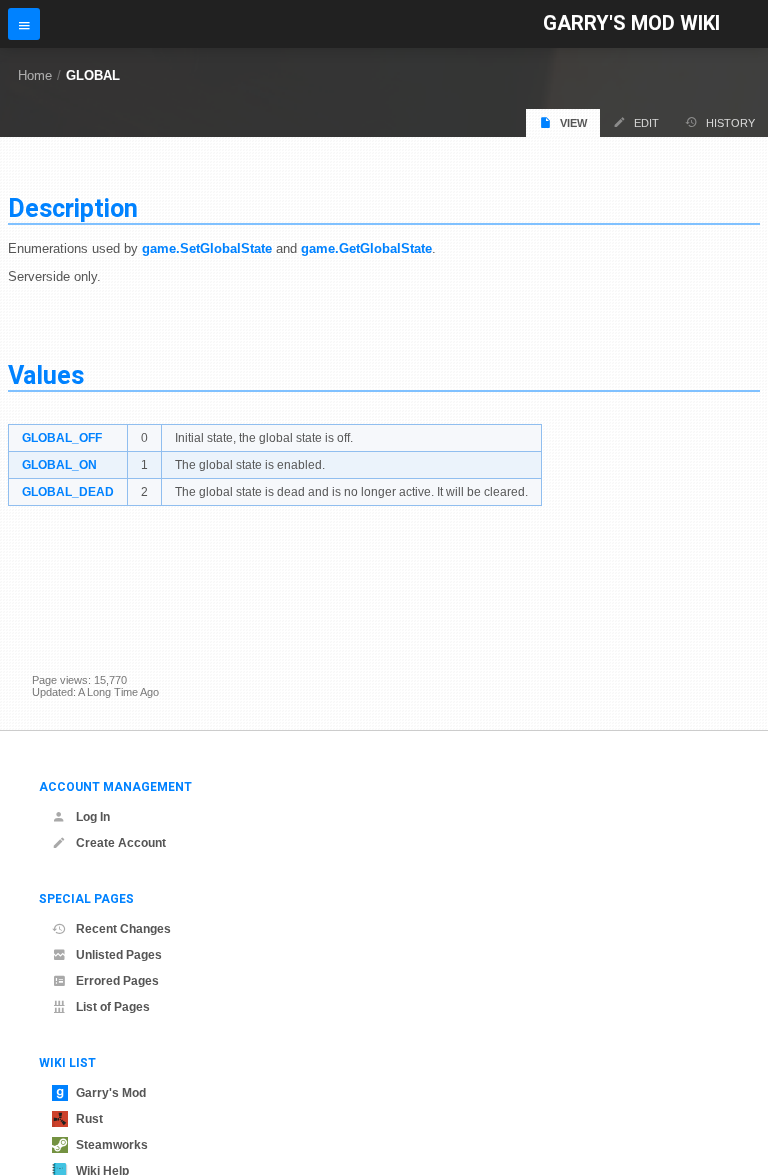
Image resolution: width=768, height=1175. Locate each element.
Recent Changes (123, 929)
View (573, 123)
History (730, 123)
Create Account (121, 843)
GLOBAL (93, 75)
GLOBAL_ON (59, 465)
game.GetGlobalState (366, 248)
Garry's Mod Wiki (631, 23)
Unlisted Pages (119, 955)
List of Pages (113, 1007)
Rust (89, 1119)
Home (35, 75)
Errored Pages (117, 981)
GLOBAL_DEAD (68, 492)
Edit (646, 123)
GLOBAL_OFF (62, 438)
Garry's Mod (111, 1093)
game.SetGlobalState (207, 248)
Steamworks (112, 1145)
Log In (93, 817)
